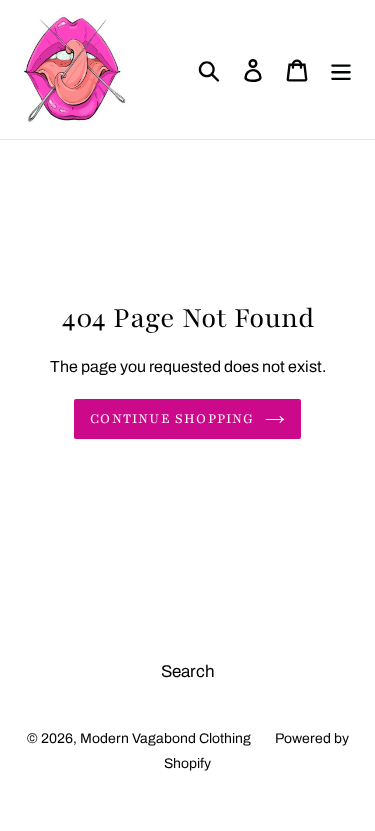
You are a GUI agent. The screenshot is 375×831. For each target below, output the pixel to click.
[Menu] (341, 70)
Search (188, 671)
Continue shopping (172, 419)
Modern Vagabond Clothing (165, 738)
